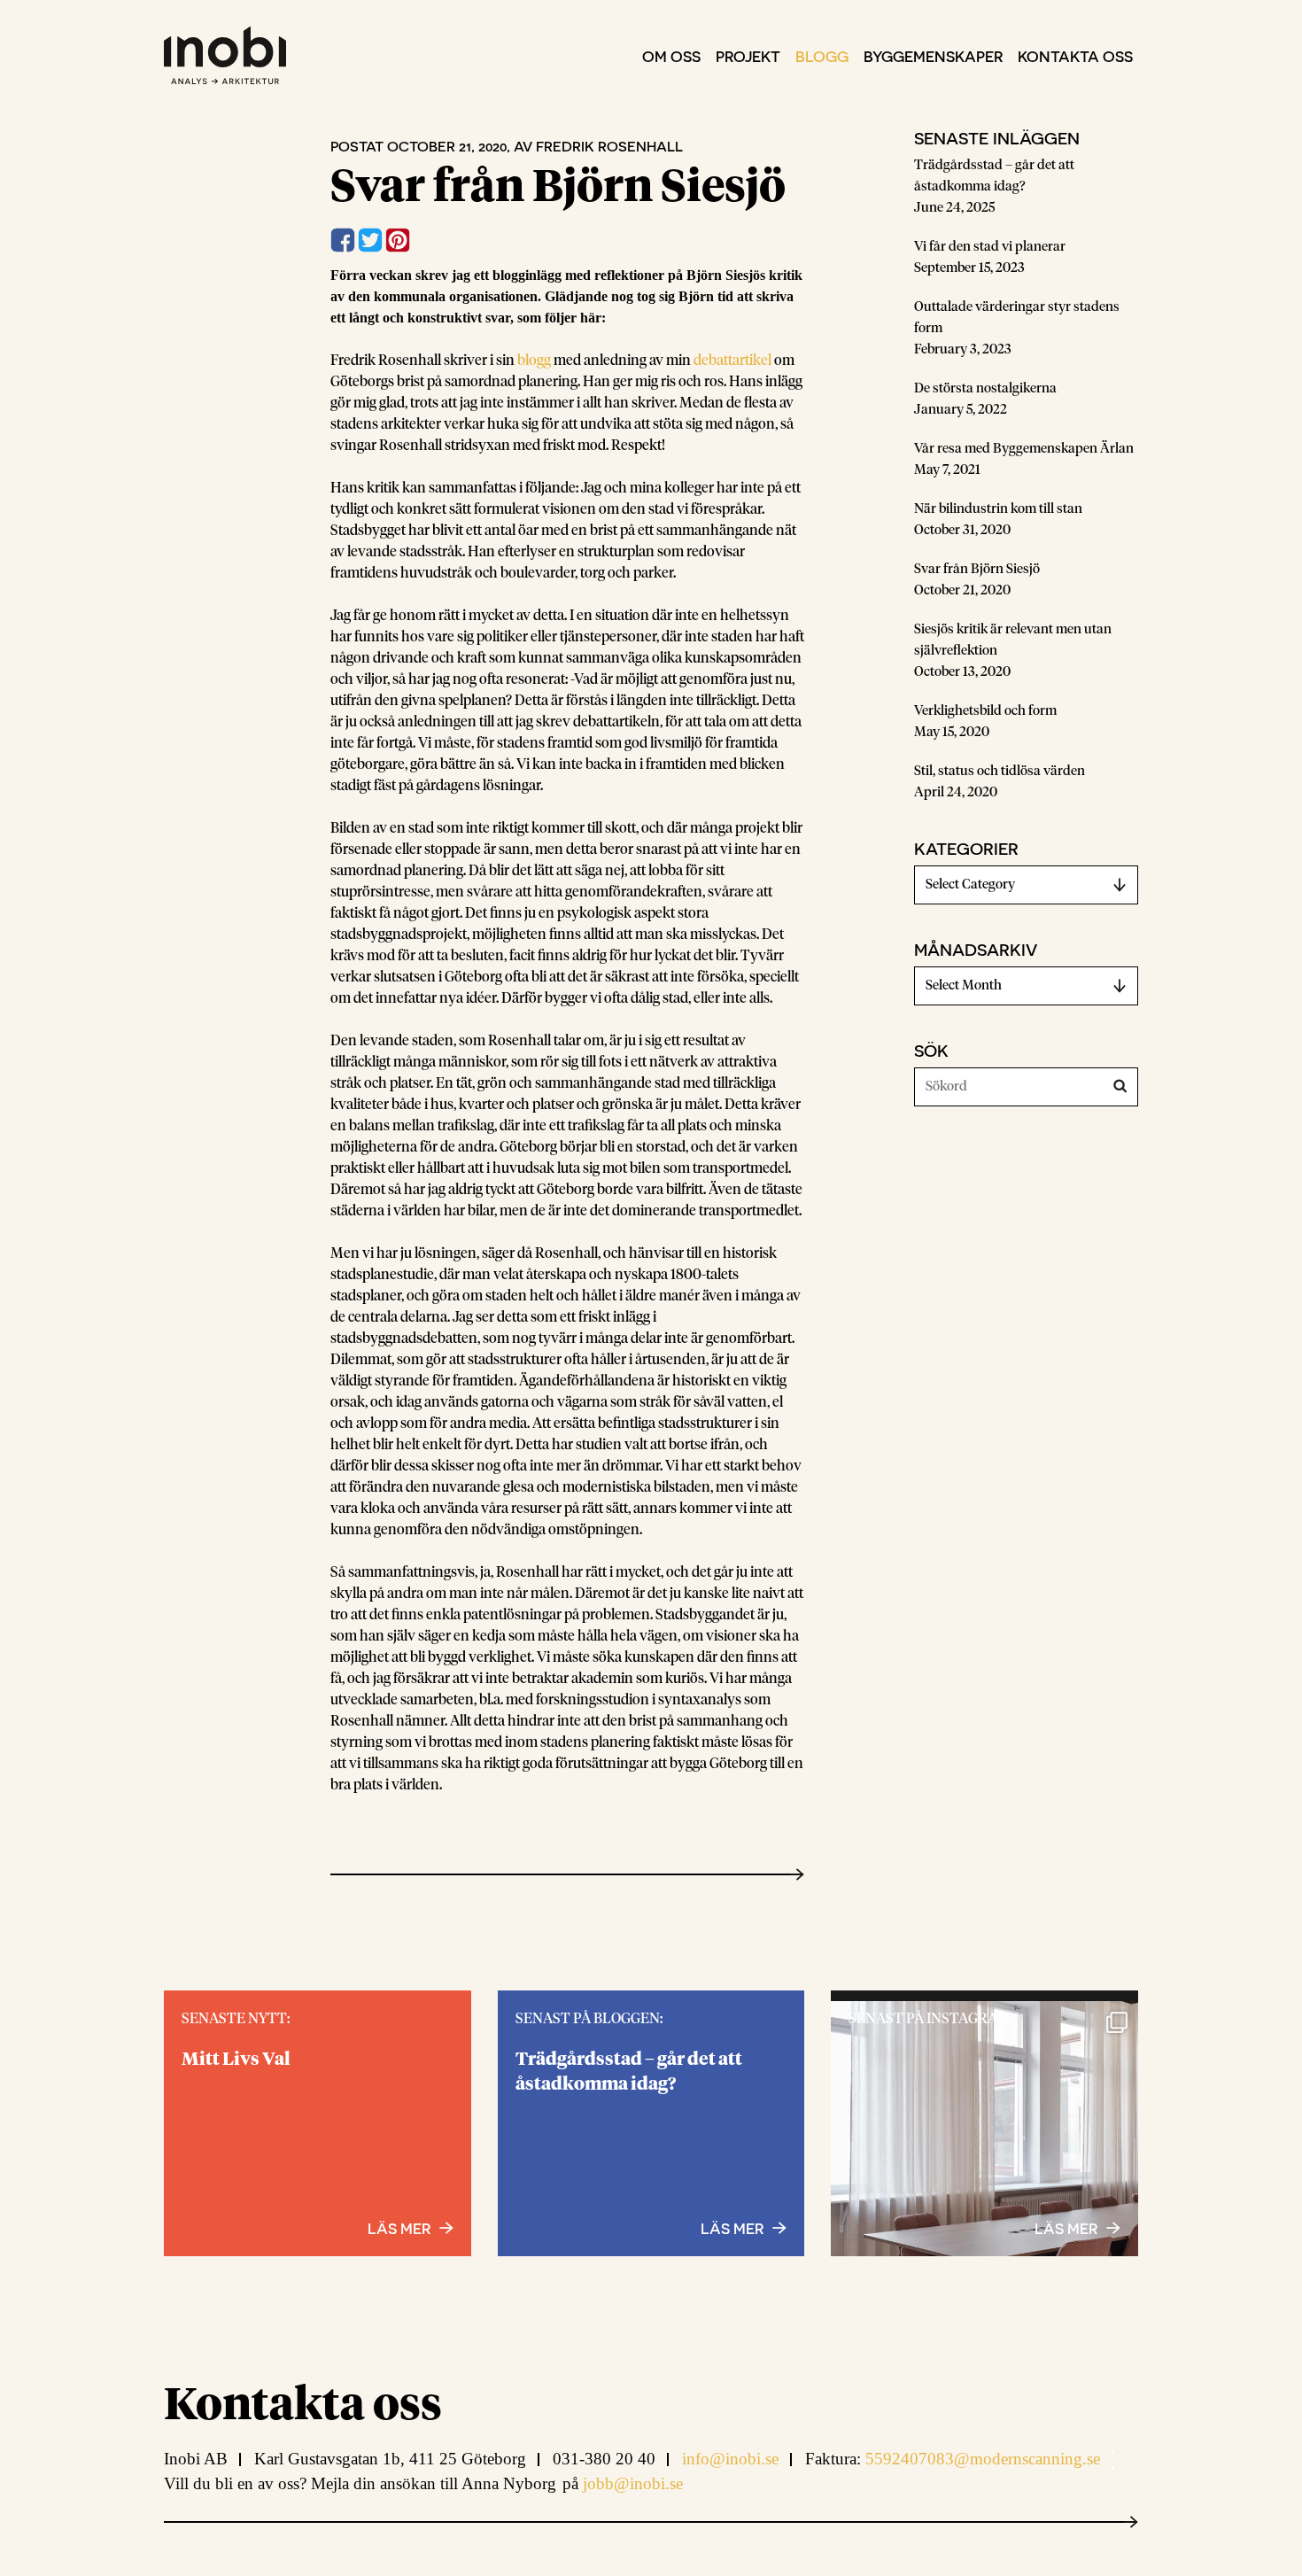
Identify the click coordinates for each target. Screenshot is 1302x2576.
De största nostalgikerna (985, 388)
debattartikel (734, 361)
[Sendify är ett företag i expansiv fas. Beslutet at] (984, 2155)
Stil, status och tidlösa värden (1000, 771)
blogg (534, 361)
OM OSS (671, 56)
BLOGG (822, 56)
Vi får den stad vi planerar (990, 247)
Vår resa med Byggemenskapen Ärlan (1024, 449)
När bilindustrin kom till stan (998, 509)
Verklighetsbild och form (985, 711)
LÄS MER (1066, 2228)
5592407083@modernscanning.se (983, 2459)
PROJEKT (748, 56)
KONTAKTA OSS (1075, 56)
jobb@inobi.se (633, 2483)
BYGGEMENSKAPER (933, 56)
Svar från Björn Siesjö (977, 569)
